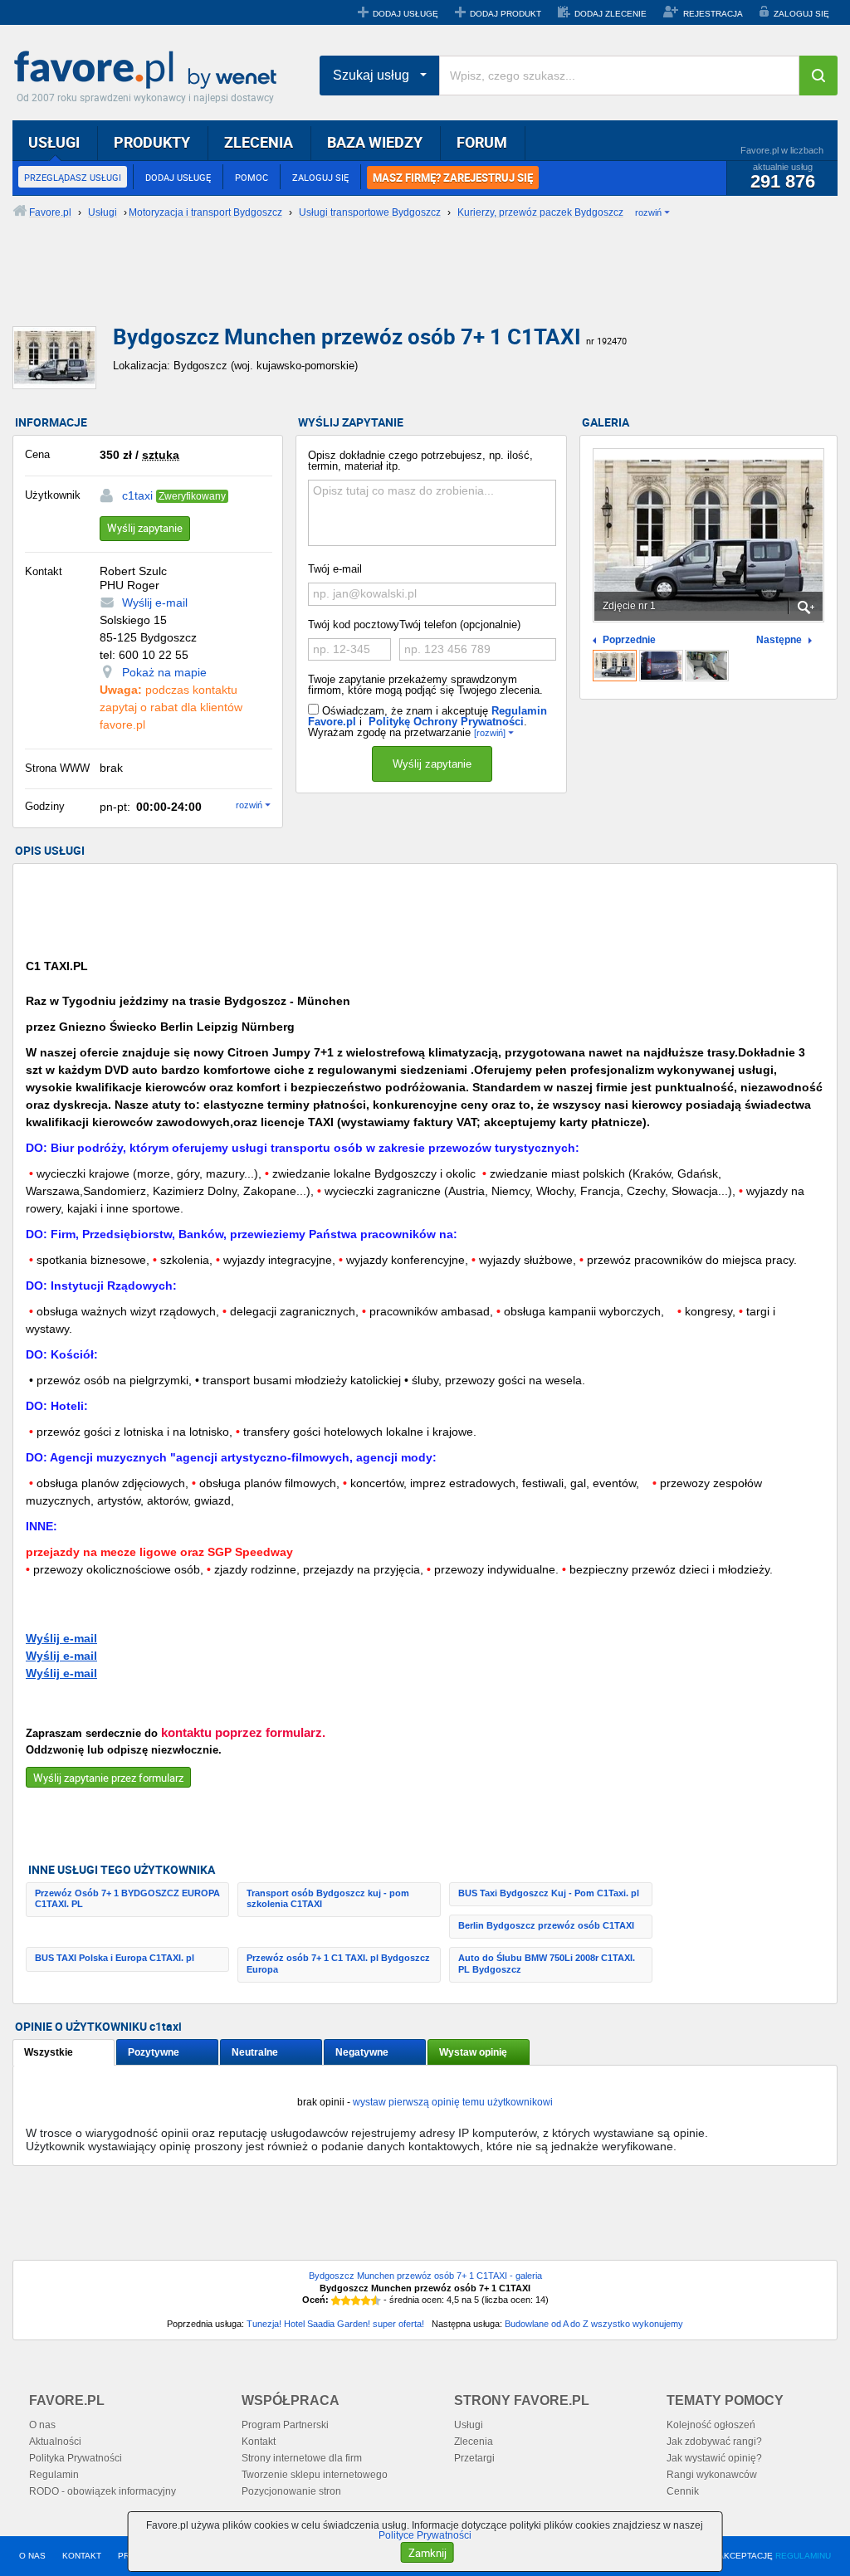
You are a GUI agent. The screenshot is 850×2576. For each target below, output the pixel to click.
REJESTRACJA (713, 14)
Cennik (683, 2491)
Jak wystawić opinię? (714, 2458)
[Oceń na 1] (336, 2300)
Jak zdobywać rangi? (714, 2442)
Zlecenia (474, 2442)
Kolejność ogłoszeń (711, 2425)
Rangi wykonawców (712, 2475)
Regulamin (54, 2475)
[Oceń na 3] (356, 2300)
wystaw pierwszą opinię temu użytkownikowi (453, 2102)
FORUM (482, 142)
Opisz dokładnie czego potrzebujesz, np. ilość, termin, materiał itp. (420, 461)
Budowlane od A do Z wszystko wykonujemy (594, 2324)
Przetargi (474, 2458)
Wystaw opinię (473, 2052)
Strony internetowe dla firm (302, 2458)
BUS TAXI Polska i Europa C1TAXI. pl (115, 1958)
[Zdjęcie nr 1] (615, 666)
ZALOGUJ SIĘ (801, 14)
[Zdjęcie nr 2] (661, 666)
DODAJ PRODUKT (506, 14)
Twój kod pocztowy (354, 624)
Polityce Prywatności (425, 2535)
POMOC (252, 177)
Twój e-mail (335, 569)
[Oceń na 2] (346, 2300)
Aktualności (55, 2442)
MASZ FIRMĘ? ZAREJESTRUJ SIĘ (453, 178)
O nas (42, 2425)
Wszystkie (49, 2052)
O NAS (32, 2556)
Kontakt (259, 2442)
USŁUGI (54, 142)
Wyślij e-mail (155, 603)
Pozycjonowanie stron (291, 2491)
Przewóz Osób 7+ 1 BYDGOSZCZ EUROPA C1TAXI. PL (127, 1898)
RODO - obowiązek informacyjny (103, 2491)
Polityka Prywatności (76, 2458)
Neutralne (255, 2052)
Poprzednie (629, 640)
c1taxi (137, 495)
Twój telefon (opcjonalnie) (460, 624)
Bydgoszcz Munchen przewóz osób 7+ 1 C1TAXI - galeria (425, 2276)
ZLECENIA (259, 142)
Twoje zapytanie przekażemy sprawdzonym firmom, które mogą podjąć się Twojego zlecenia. (425, 685)
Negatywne (362, 2052)
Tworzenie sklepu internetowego (315, 2475)
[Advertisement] (415, 286)
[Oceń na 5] (376, 2300)
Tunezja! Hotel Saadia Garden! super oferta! (335, 2324)
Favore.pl (149, 71)
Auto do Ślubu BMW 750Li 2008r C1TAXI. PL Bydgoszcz (547, 1963)
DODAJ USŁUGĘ (405, 14)
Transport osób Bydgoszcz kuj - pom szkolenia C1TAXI (328, 1898)
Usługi (469, 2425)
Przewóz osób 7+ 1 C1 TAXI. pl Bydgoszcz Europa (338, 1963)
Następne (779, 640)
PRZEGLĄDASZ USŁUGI (73, 177)
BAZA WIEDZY (375, 142)
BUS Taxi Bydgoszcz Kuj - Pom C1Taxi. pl (549, 1893)
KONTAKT (82, 2556)
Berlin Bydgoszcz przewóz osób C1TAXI (546, 1925)
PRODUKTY (152, 142)
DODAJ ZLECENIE (611, 14)
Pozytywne (154, 2052)
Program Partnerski (285, 2425)
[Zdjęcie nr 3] (707, 666)
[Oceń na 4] (366, 2300)
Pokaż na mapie (164, 672)
